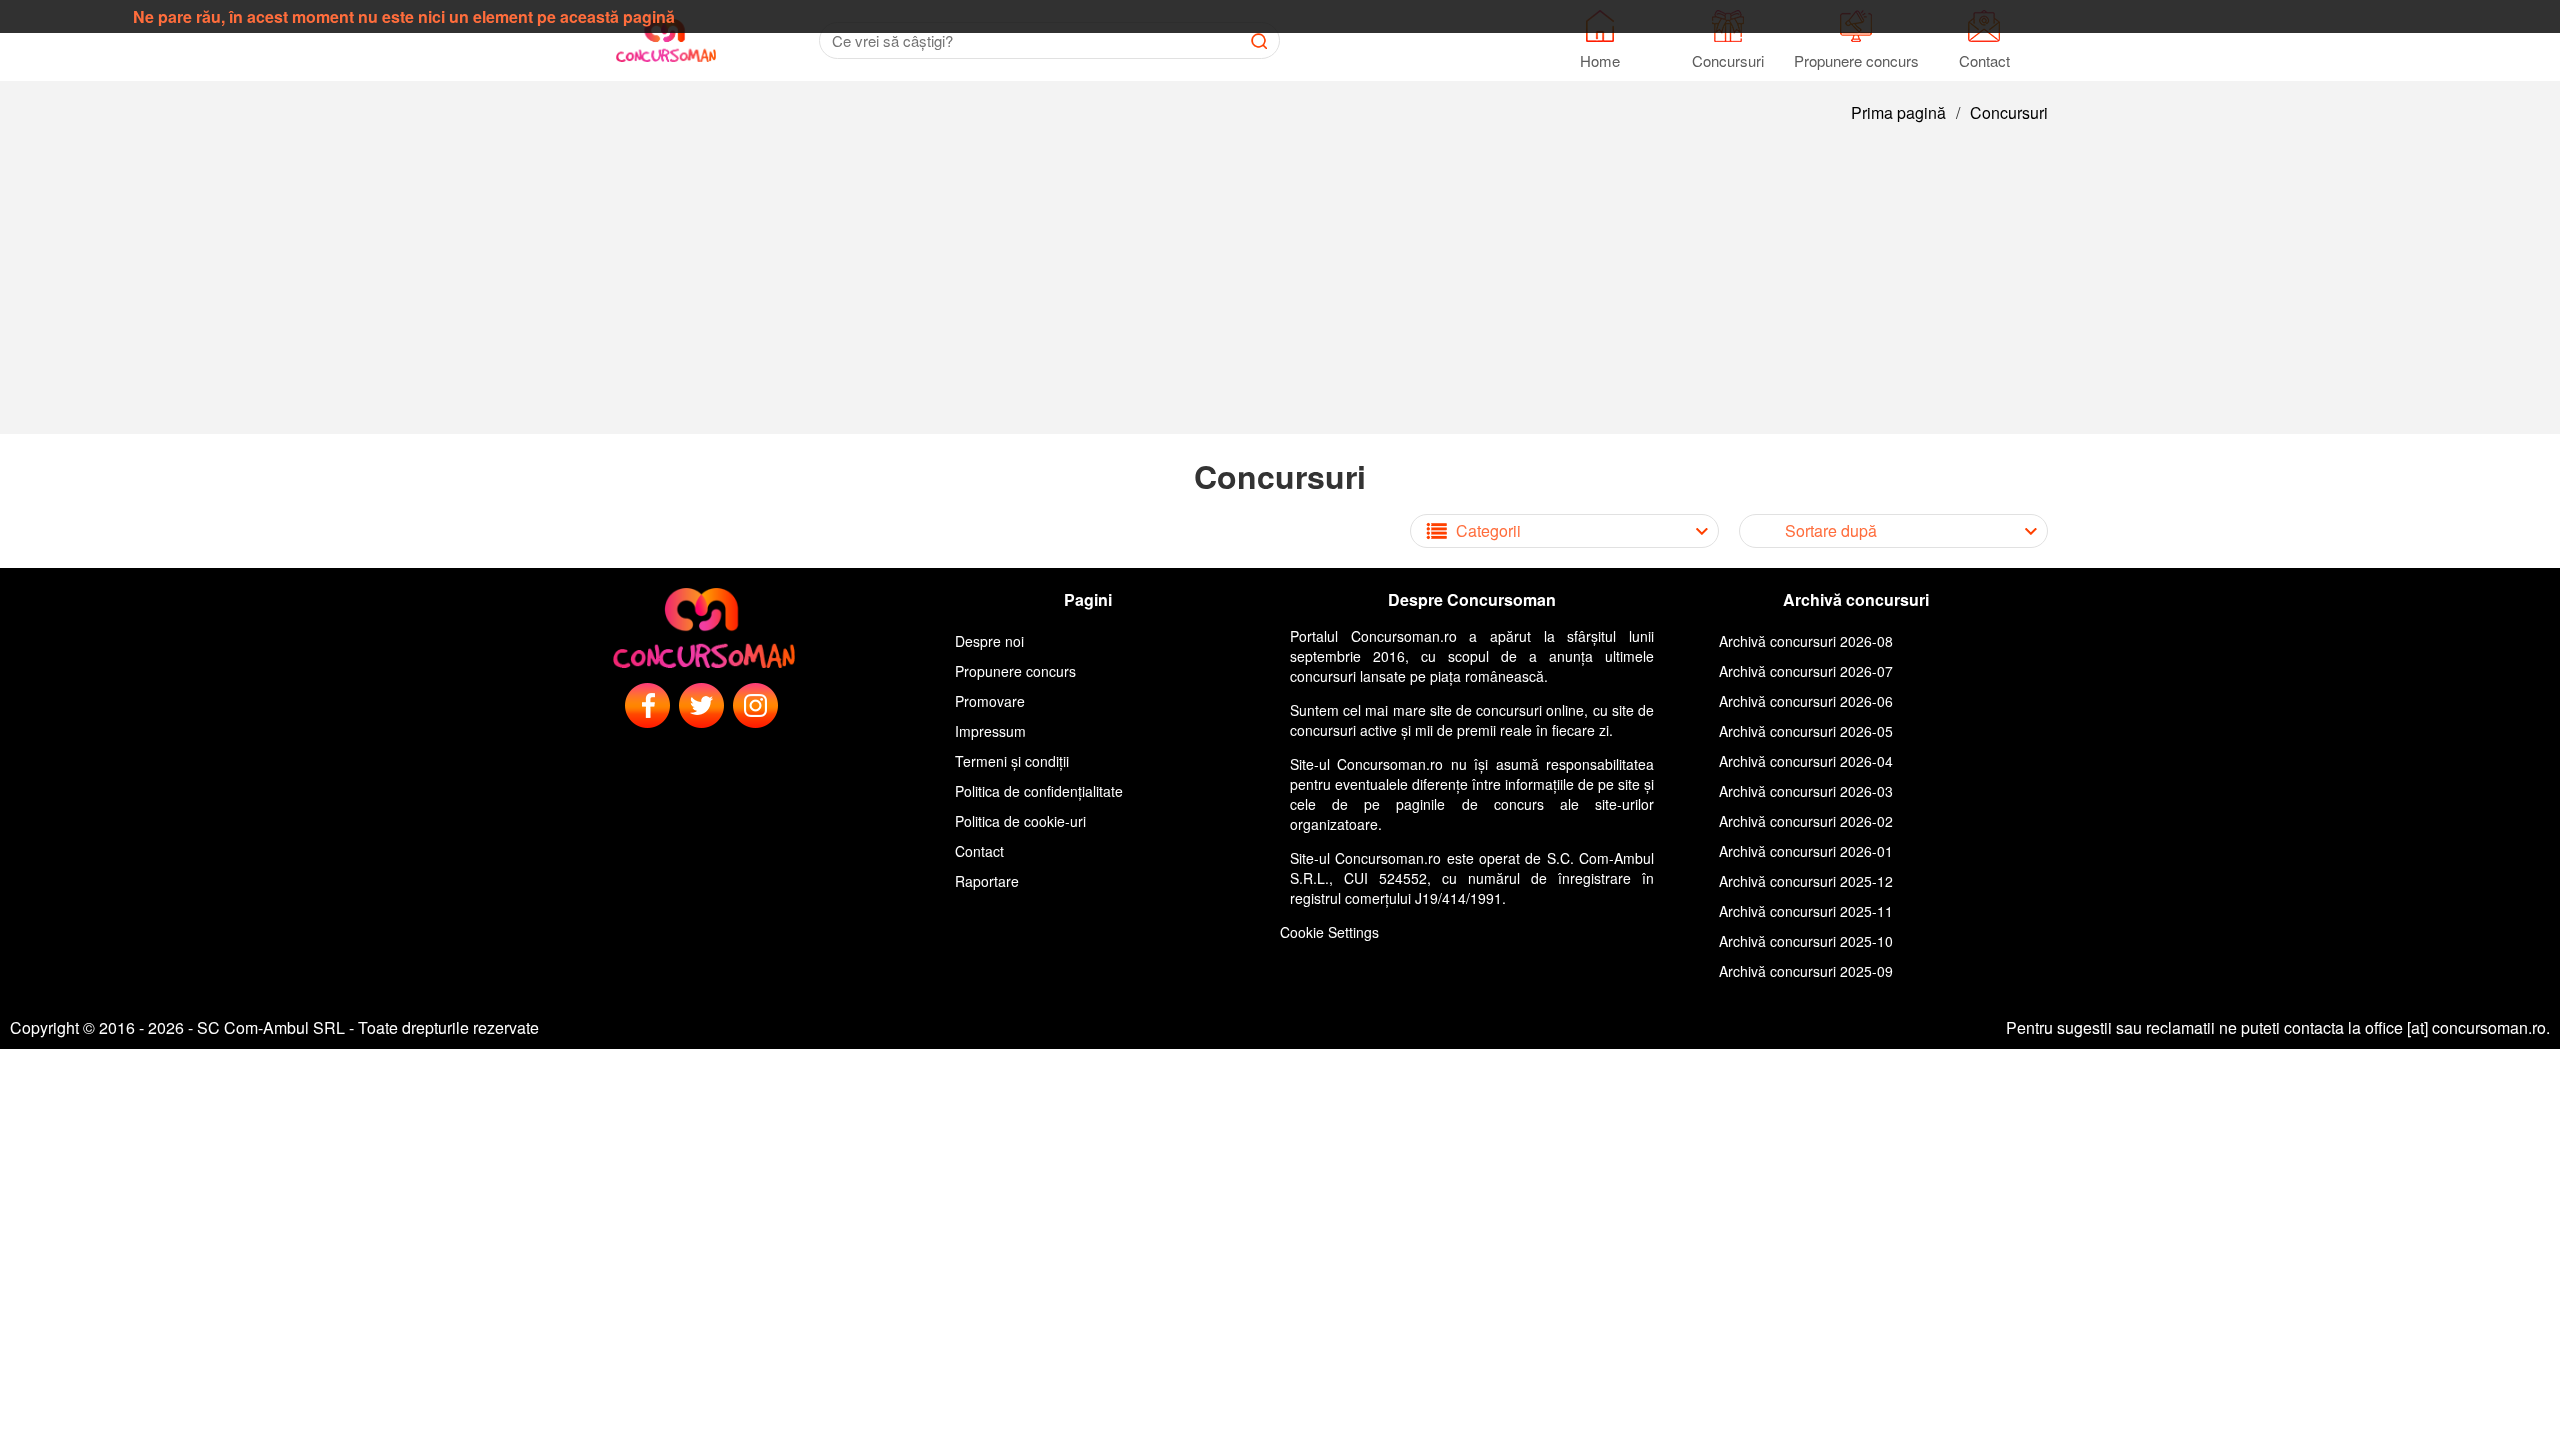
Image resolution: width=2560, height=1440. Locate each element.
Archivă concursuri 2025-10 (1806, 941)
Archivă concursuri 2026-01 (1806, 851)
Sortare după (1831, 530)
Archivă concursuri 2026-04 (1806, 761)
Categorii (1488, 530)
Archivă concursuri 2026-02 (1806, 821)
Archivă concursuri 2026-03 (1806, 791)
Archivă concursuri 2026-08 (1806, 641)
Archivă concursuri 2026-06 (1806, 701)
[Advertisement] (1280, 294)
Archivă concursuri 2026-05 (1806, 731)
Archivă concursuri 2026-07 (1806, 671)
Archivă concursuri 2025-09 (1806, 971)
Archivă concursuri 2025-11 (1806, 911)
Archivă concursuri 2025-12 (1806, 881)
